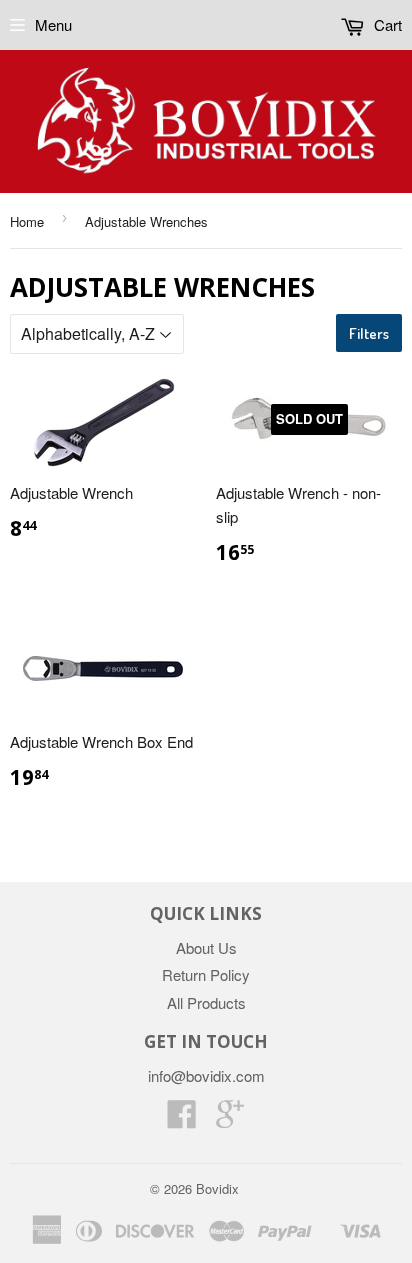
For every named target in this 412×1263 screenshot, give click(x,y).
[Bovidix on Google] (230, 1119)
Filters (369, 333)
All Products (206, 1002)
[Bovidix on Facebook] (182, 1119)
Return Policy (206, 974)
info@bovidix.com (206, 1075)
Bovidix (217, 1188)
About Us (206, 947)
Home (27, 221)
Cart (386, 24)
